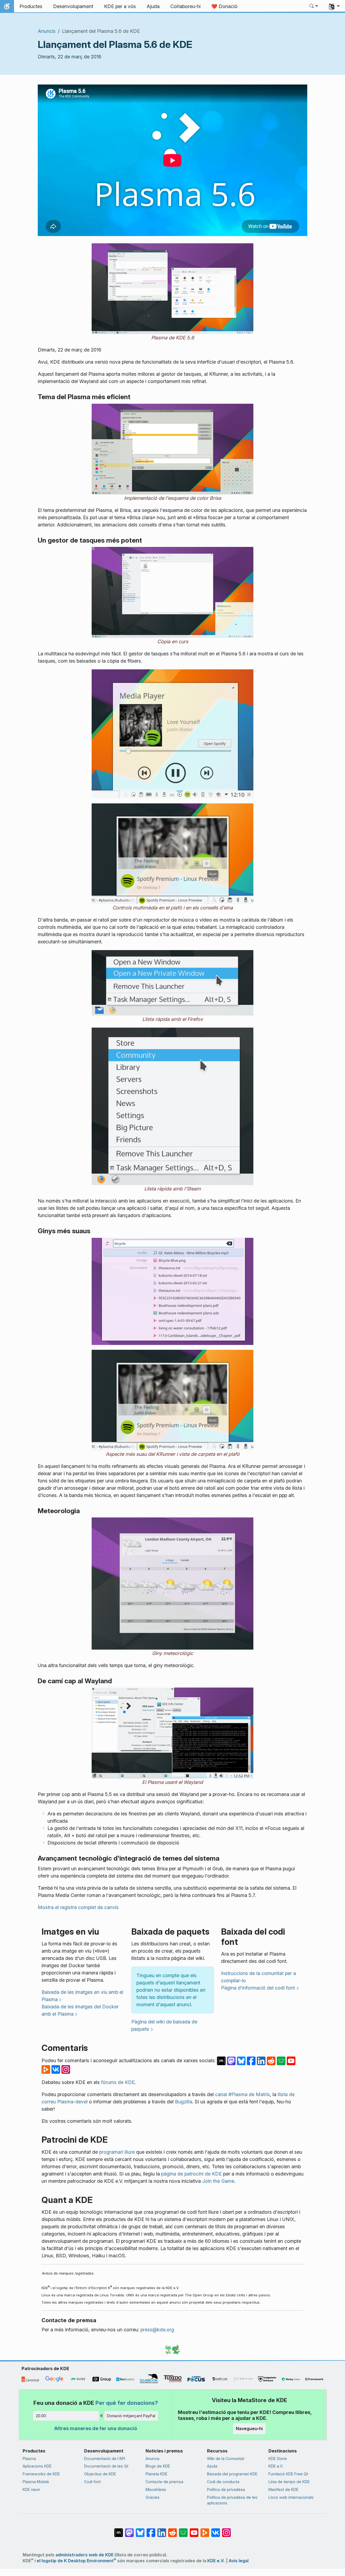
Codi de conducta (223, 2482)
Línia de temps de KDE (289, 2482)
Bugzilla (184, 2102)
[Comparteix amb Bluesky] (242, 2060)
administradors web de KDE (84, 2555)
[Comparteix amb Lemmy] (282, 2060)
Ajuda (212, 2466)
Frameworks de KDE (41, 2474)
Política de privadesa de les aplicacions (232, 2500)
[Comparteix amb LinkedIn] (262, 2060)
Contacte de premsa (164, 2482)
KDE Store (278, 2459)
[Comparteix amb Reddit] (272, 2060)
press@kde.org (157, 2330)
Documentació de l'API (105, 2459)
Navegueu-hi (249, 2429)
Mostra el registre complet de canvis (78, 1907)
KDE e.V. (276, 2466)
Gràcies (153, 2497)
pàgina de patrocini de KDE (192, 2174)
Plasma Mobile (36, 2482)
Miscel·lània (156, 2489)
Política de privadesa (226, 2489)
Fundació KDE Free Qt (288, 2474)
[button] (314, 6)
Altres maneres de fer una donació (96, 2428)
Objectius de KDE (100, 2474)
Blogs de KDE (158, 2466)
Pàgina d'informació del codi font (258, 1988)
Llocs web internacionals (291, 2497)
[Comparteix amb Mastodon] (232, 2060)
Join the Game (218, 2181)
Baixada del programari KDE (232, 2474)
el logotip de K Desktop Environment (76, 2561)
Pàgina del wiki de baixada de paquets (164, 2025)
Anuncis (47, 31)
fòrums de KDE (118, 2082)
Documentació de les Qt (106, 2466)
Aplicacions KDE (37, 2466)
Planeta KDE (156, 2474)
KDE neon (31, 2489)
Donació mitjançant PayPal (131, 2416)
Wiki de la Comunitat (226, 2459)
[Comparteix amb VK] (56, 2069)
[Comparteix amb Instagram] (66, 2069)
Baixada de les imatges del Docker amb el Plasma (80, 2010)
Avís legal (239, 2561)
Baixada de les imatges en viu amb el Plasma (82, 1996)
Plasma (29, 2459)
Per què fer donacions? (127, 2403)
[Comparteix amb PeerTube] (46, 2069)
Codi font (92, 2482)
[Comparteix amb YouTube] (291, 2060)
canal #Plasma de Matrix (242, 2094)
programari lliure (117, 2152)
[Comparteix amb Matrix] (222, 2060)
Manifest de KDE (283, 2489)
